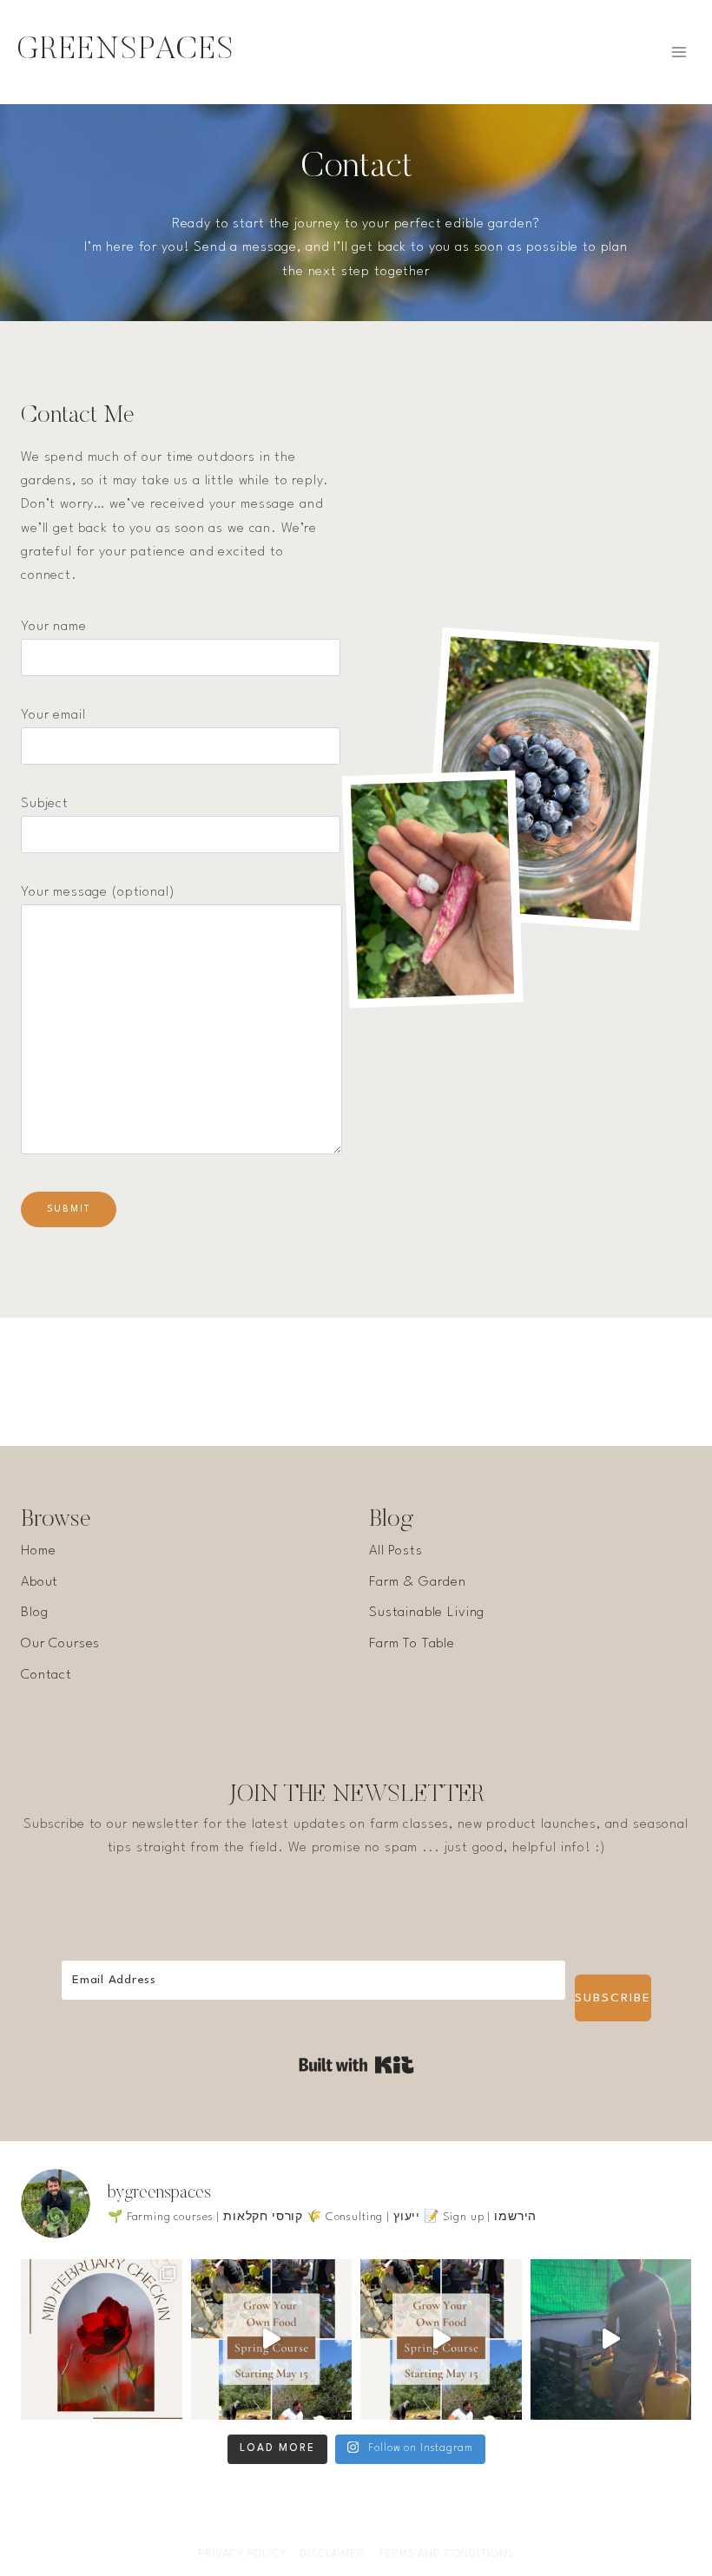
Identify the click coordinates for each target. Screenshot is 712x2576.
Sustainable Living (427, 1613)
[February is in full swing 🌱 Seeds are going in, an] (102, 2340)
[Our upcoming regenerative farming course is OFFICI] (441, 2340)
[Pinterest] (407, 2527)
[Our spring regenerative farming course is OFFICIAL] (272, 2340)
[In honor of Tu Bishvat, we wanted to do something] (611, 2340)
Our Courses (60, 1644)
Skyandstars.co (455, 2493)
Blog (34, 1613)
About (40, 1582)
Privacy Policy (242, 2554)
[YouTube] (373, 2527)
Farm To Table (412, 1644)
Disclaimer (332, 2554)
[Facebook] (305, 2527)
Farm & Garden (418, 1582)
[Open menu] (679, 52)
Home (38, 1551)
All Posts (396, 1551)
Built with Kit (356, 2065)
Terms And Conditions (446, 2554)
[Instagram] (339, 2527)
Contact (46, 1675)
